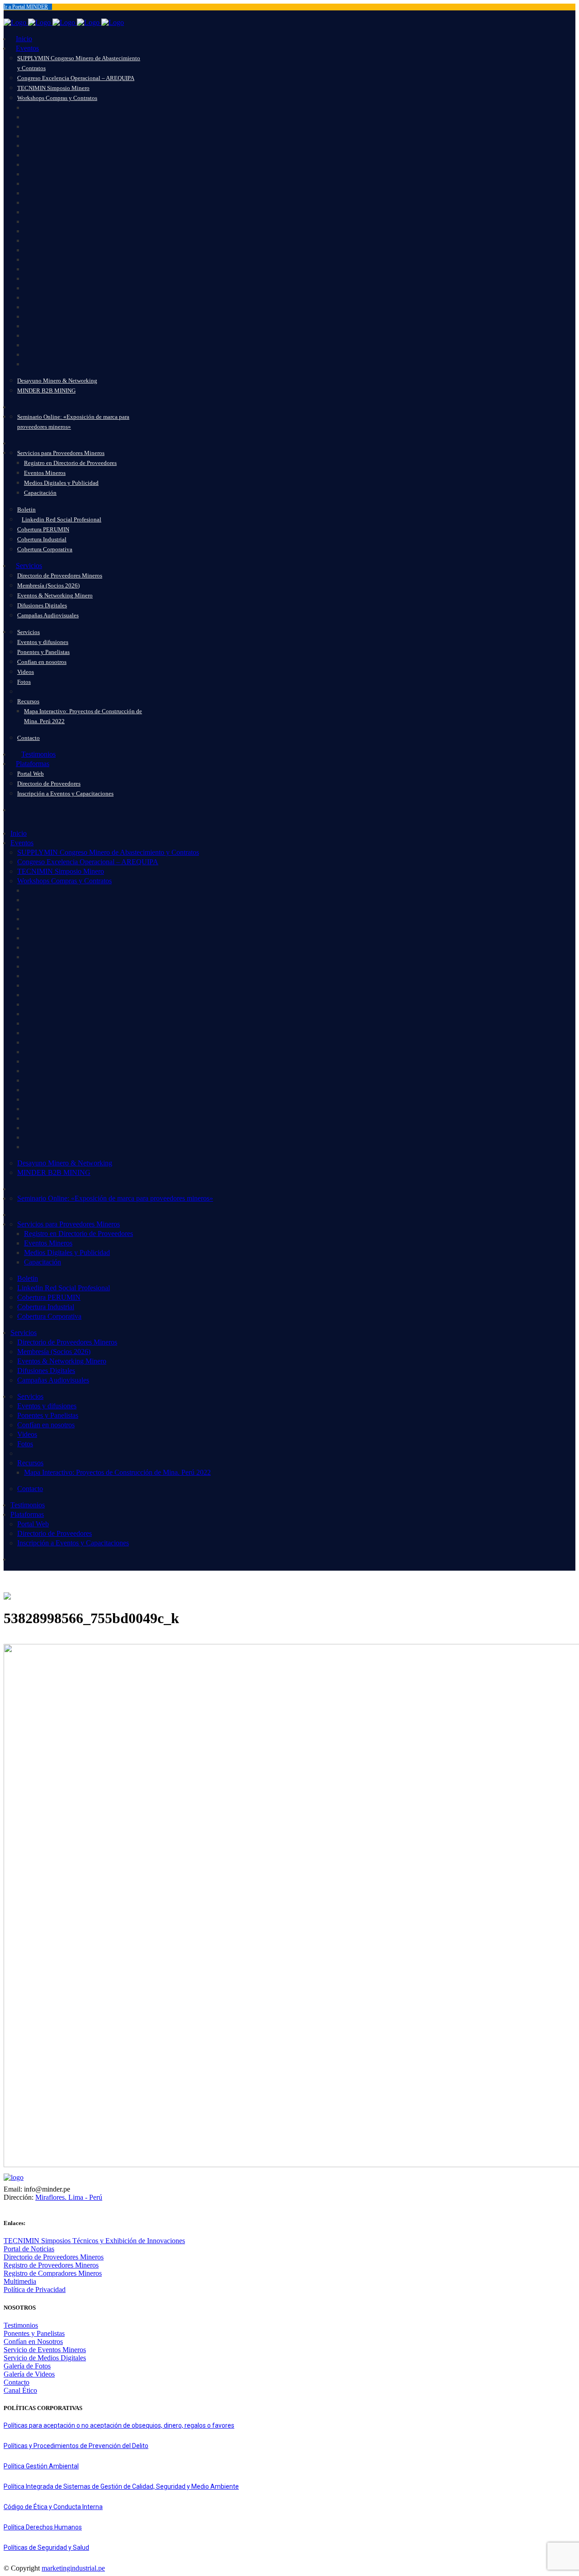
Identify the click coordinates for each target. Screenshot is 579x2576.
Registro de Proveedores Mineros (51, 2265)
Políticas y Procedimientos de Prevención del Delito (76, 2446)
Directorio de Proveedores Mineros (54, 2257)
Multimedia (20, 2281)
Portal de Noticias (29, 2249)
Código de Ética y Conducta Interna (53, 2507)
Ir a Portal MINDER (26, 7)
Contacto (17, 2382)
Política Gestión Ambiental (41, 2466)
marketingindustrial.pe (73, 2568)
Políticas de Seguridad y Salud (46, 2548)
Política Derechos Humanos (43, 2527)
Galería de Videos (29, 2374)
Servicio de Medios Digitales (45, 2358)
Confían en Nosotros (33, 2342)
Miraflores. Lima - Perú (69, 2197)
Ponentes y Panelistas (34, 2333)
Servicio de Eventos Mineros (45, 2350)
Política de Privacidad (35, 2290)
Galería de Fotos (27, 2366)
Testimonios (21, 2325)
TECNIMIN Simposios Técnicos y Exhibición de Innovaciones (94, 2241)
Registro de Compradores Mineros (53, 2273)
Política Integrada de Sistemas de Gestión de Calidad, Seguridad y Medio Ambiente (121, 2486)
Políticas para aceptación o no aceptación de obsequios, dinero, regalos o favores (119, 2425)
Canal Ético (20, 2390)
